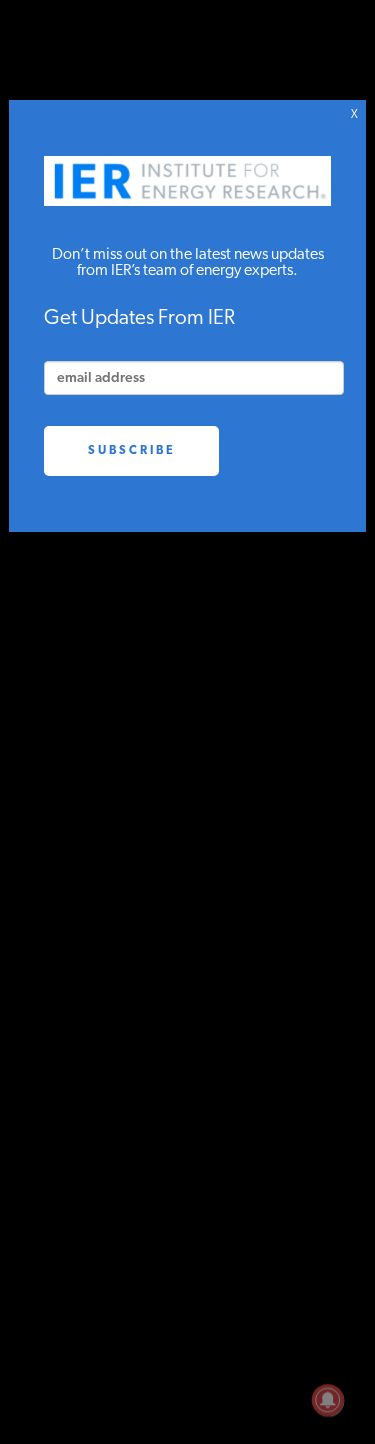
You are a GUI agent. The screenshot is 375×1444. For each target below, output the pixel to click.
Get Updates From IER (139, 318)
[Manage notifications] (328, 1400)
